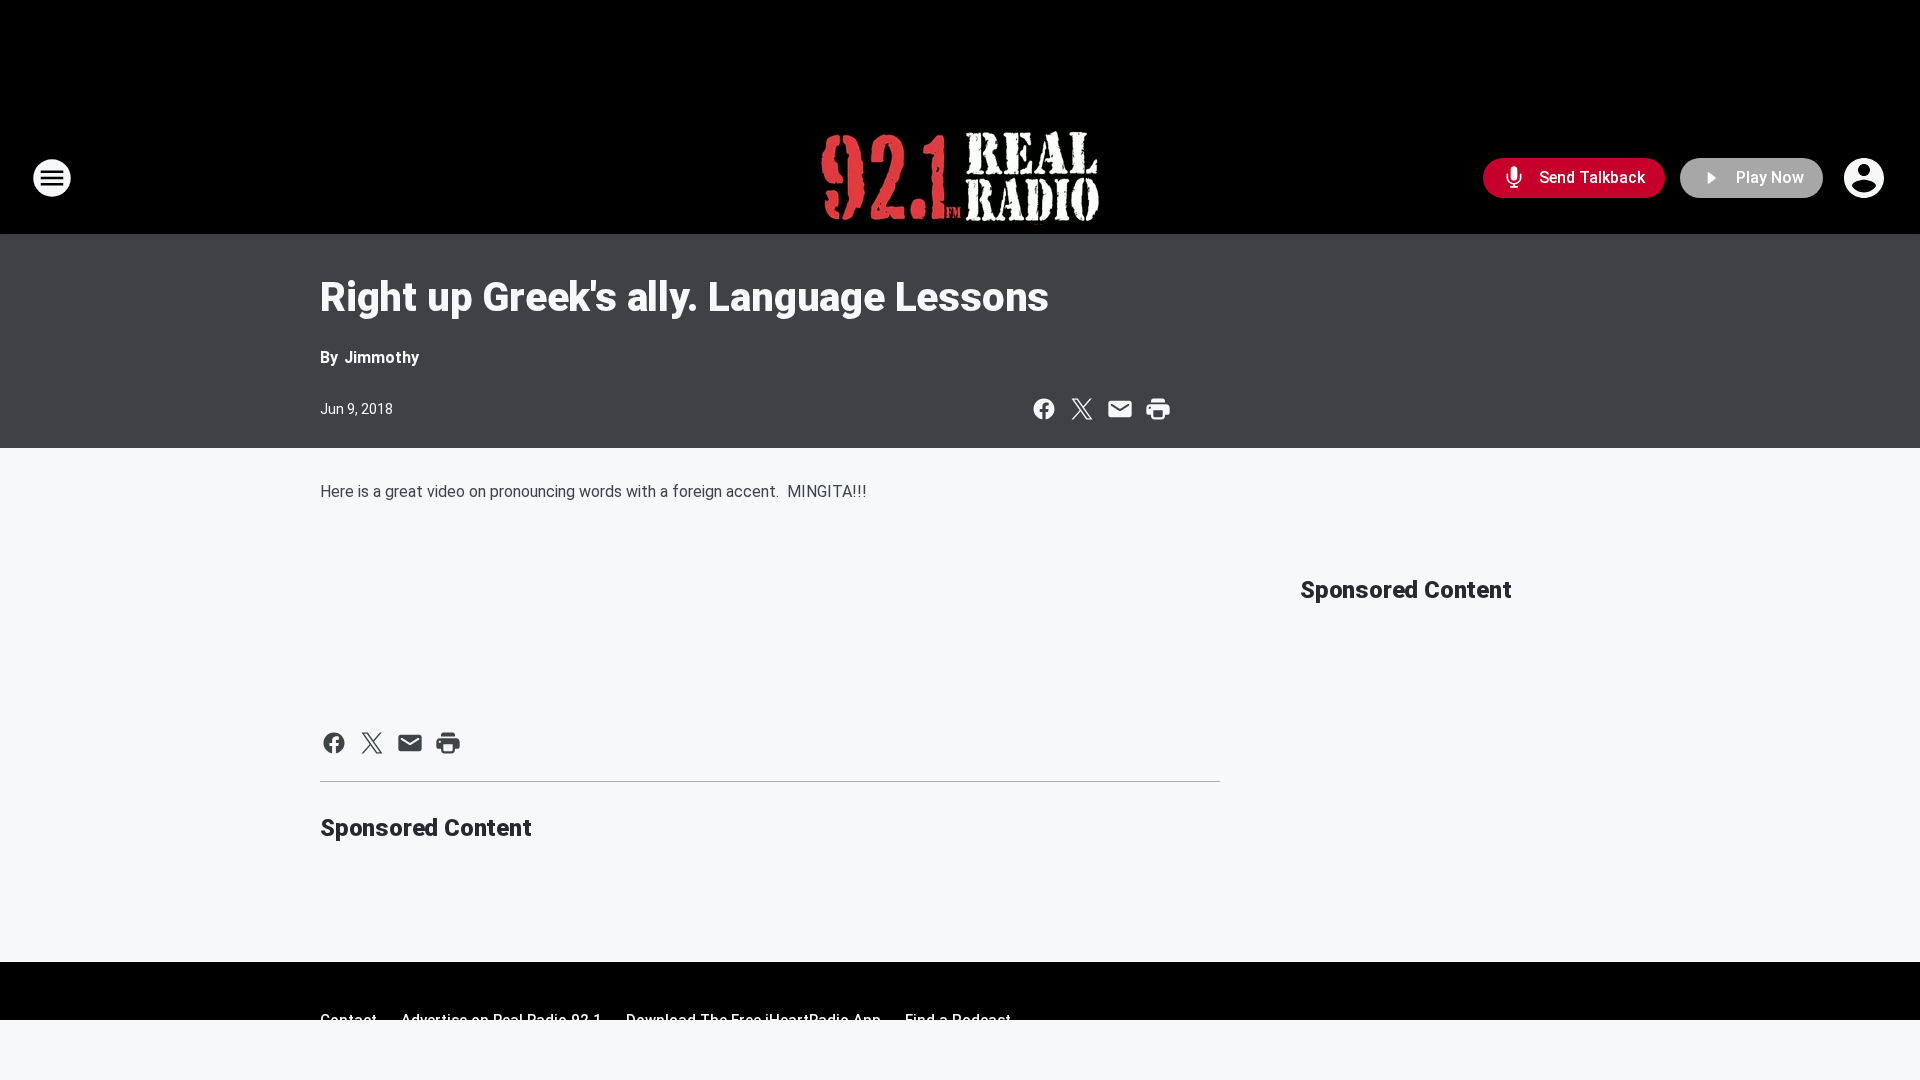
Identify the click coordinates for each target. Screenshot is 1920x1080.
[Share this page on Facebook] (1044, 409)
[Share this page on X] (1082, 409)
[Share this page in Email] (1120, 409)
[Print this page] (1158, 409)
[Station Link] (960, 178)
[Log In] (1866, 178)
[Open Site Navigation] (52, 178)
